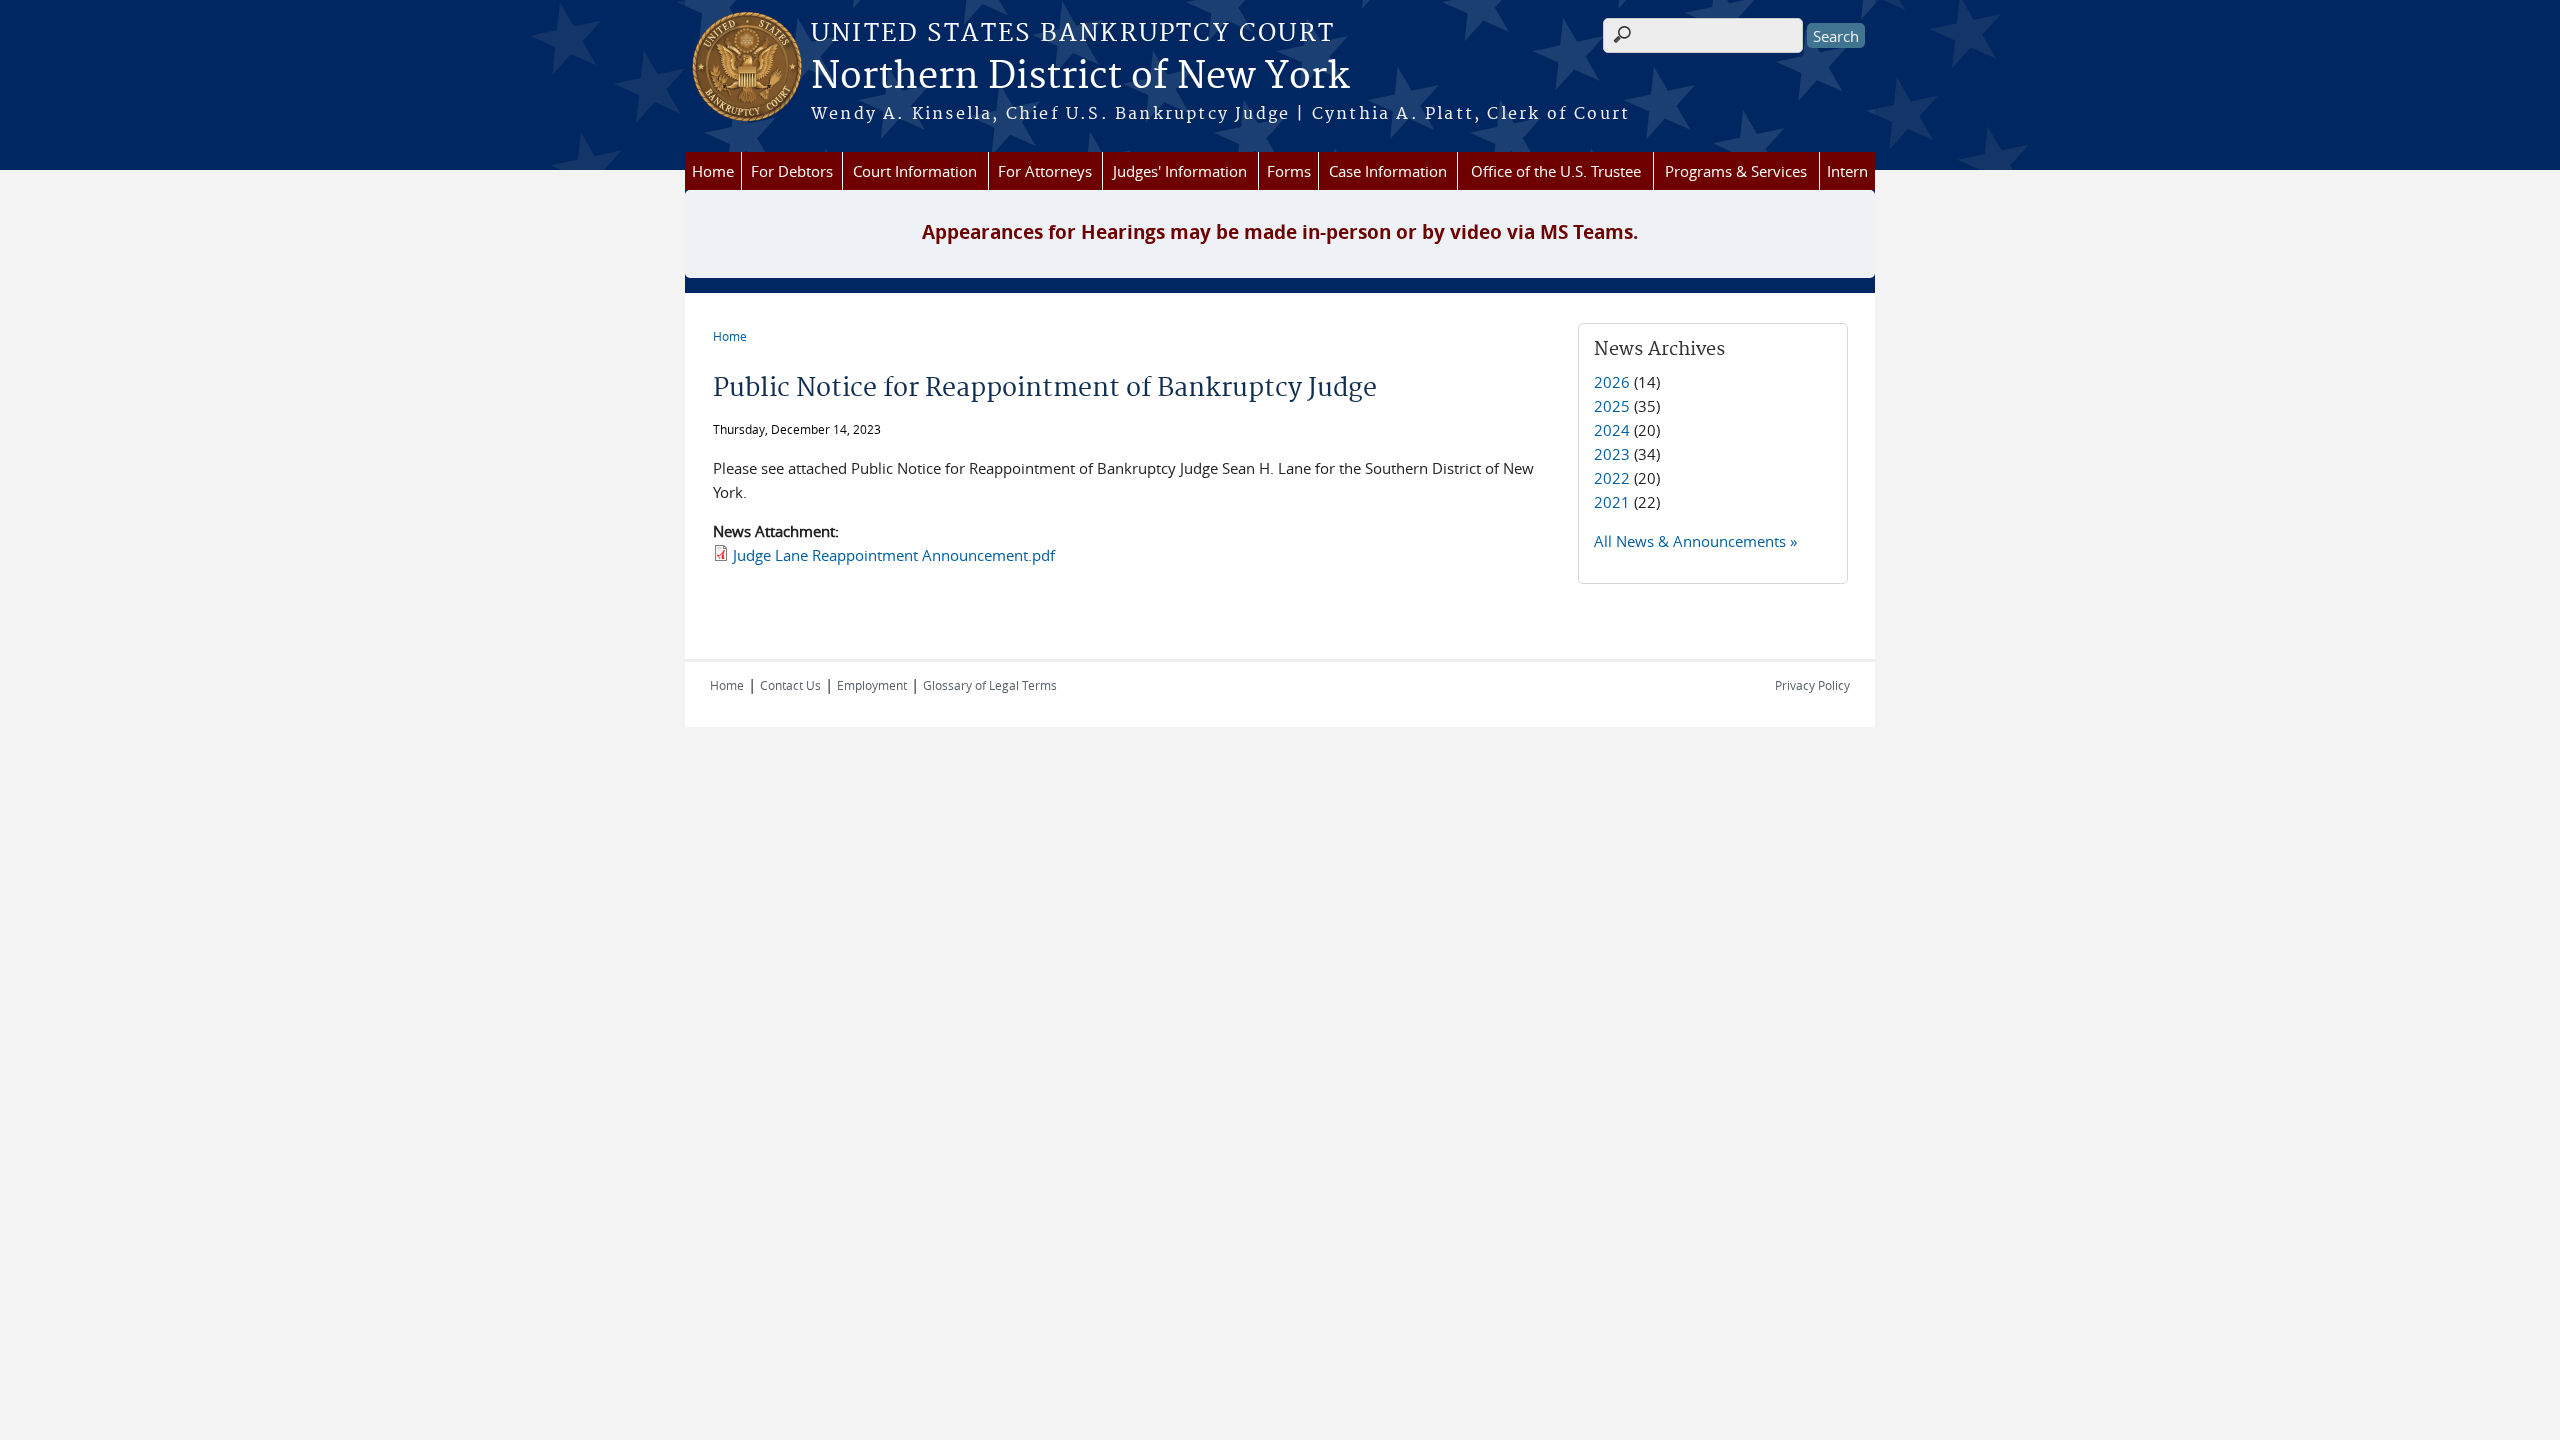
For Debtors (792, 171)
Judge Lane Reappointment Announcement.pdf (894, 555)
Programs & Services (1736, 171)
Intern (1847, 171)
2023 (1612, 454)
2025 (1612, 406)
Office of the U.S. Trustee (1556, 171)
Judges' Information (1180, 171)
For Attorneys (1045, 171)
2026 (1612, 382)
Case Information (1388, 171)
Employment (872, 685)
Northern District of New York (1080, 77)
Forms (1289, 171)
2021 (1612, 502)
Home (713, 171)
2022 (1612, 478)
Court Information (915, 171)
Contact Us (790, 685)
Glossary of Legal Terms (990, 685)
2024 (1612, 430)
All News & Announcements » (1695, 541)
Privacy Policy (1812, 685)
